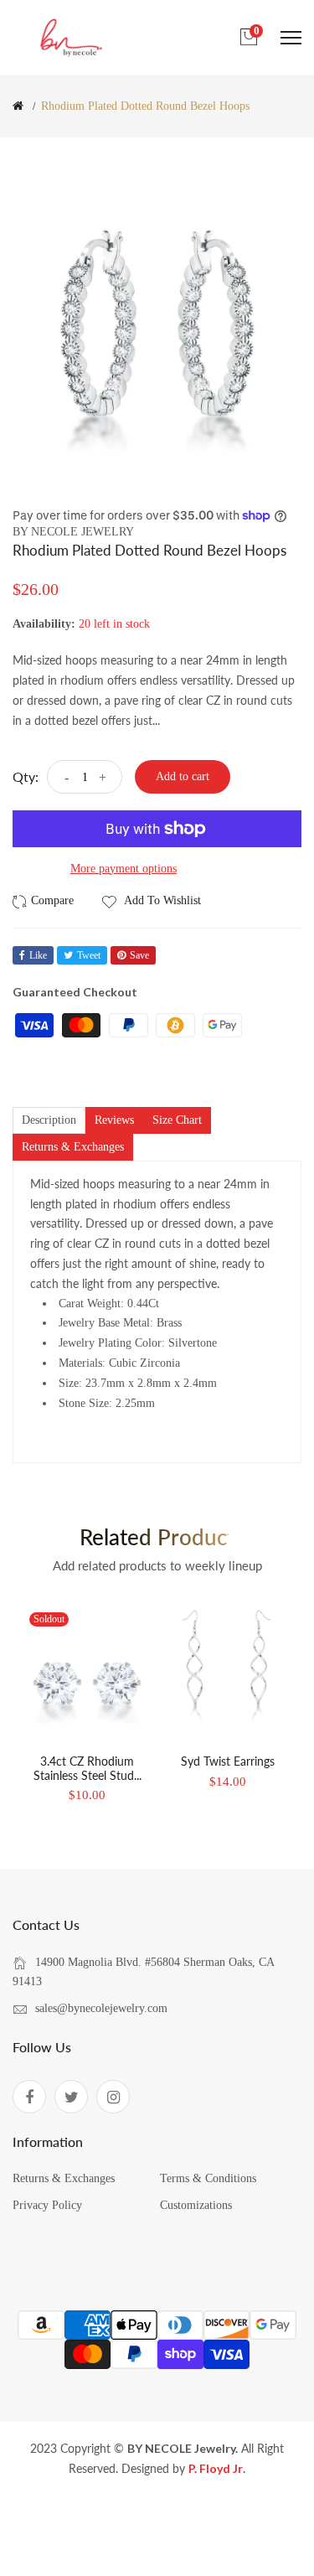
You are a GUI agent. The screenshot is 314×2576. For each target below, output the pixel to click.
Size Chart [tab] (177, 1120)
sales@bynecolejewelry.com (101, 2008)
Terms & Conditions (208, 2178)
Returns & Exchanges (64, 2178)
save (139, 955)
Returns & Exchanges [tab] (73, 1147)
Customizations (196, 2205)
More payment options (124, 869)
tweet (89, 955)
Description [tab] (49, 1120)
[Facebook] (29, 2097)
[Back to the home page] (18, 106)
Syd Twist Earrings (228, 1761)
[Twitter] (71, 2097)
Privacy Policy (47, 2205)
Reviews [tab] (114, 1120)
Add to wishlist (161, 900)
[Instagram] (113, 2097)
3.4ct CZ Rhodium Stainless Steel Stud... (88, 1768)
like (38, 955)
